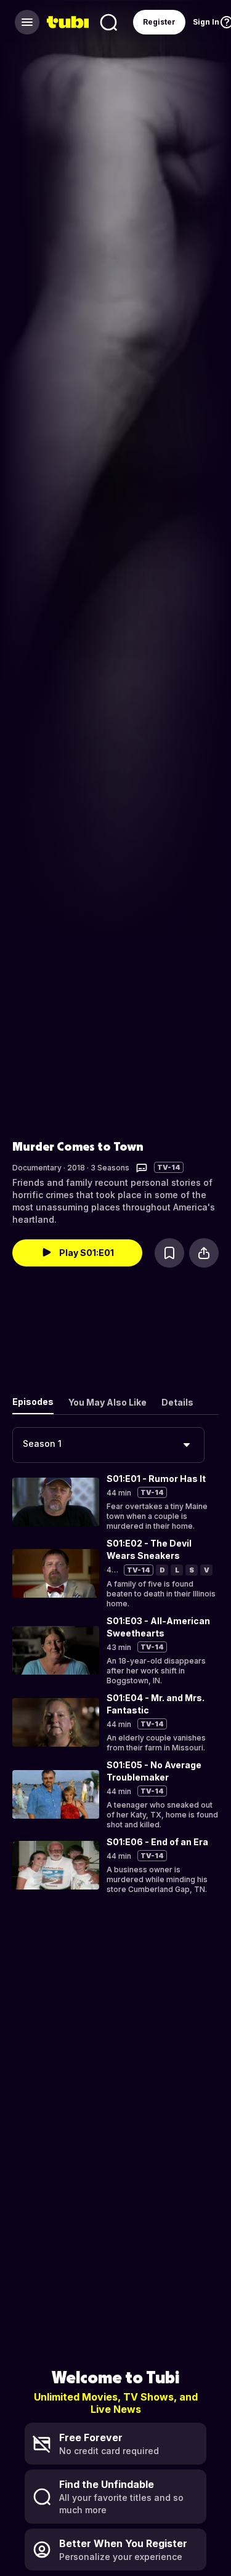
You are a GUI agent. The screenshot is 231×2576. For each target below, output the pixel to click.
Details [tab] (177, 1402)
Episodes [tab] (33, 1402)
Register (159, 22)
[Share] (204, 1253)
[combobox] (108, 1445)
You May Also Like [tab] (107, 1402)
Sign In (206, 22)
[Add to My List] (169, 1253)
